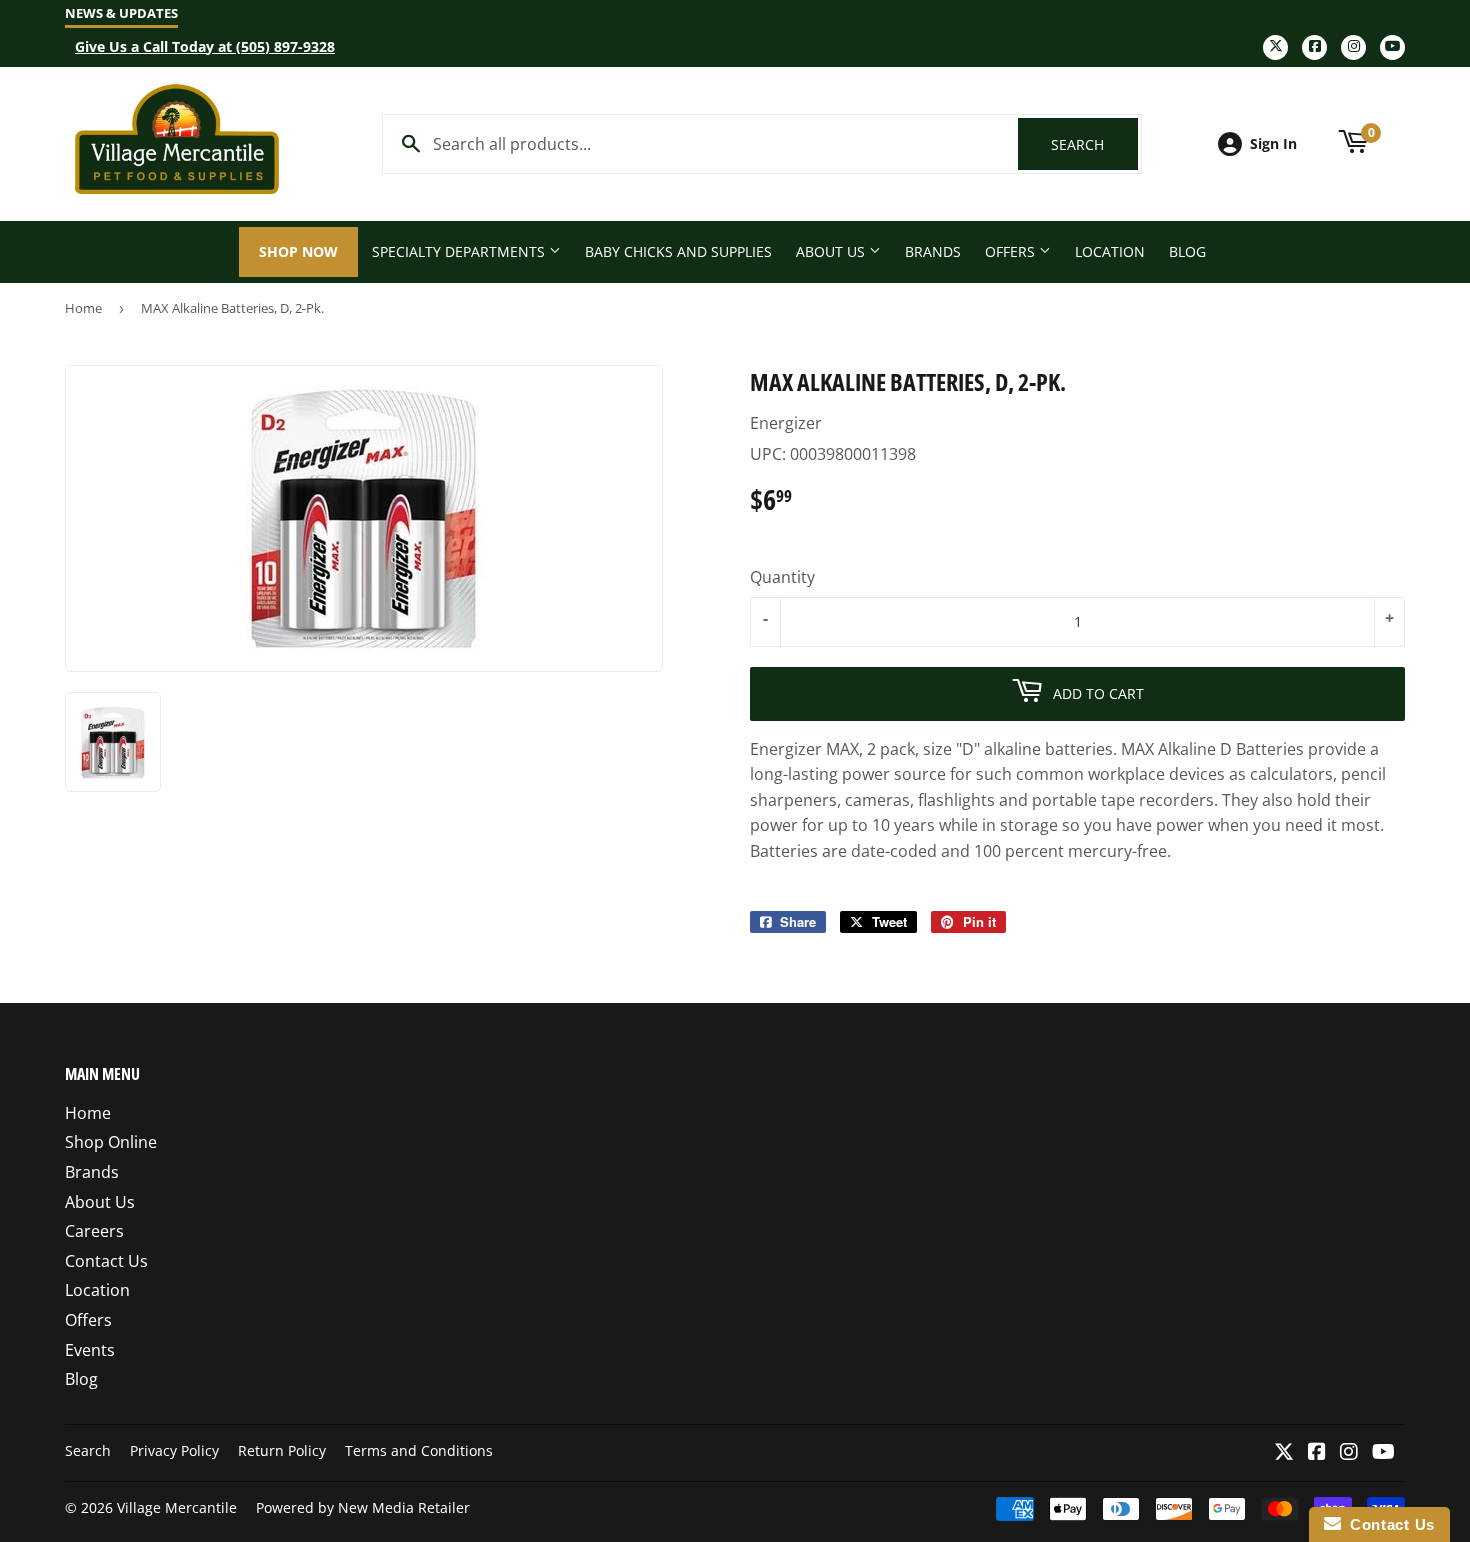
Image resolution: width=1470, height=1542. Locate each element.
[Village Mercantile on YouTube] (1383, 1453)
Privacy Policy (174, 1450)
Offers (1012, 251)
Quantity (782, 577)
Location (1110, 251)
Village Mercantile (177, 1507)
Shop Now (298, 251)
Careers (94, 1231)
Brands (933, 251)
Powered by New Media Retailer (363, 1507)
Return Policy (282, 1450)
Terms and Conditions (419, 1450)
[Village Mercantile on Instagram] (1349, 1453)
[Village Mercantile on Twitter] (1284, 1453)
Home (83, 308)
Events (90, 1350)
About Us (832, 251)
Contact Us (106, 1261)
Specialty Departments (460, 251)
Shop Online (111, 1142)
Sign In (1273, 143)
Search (1094, 144)
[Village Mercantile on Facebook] (1317, 1453)
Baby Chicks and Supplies (678, 251)
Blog (1187, 251)
